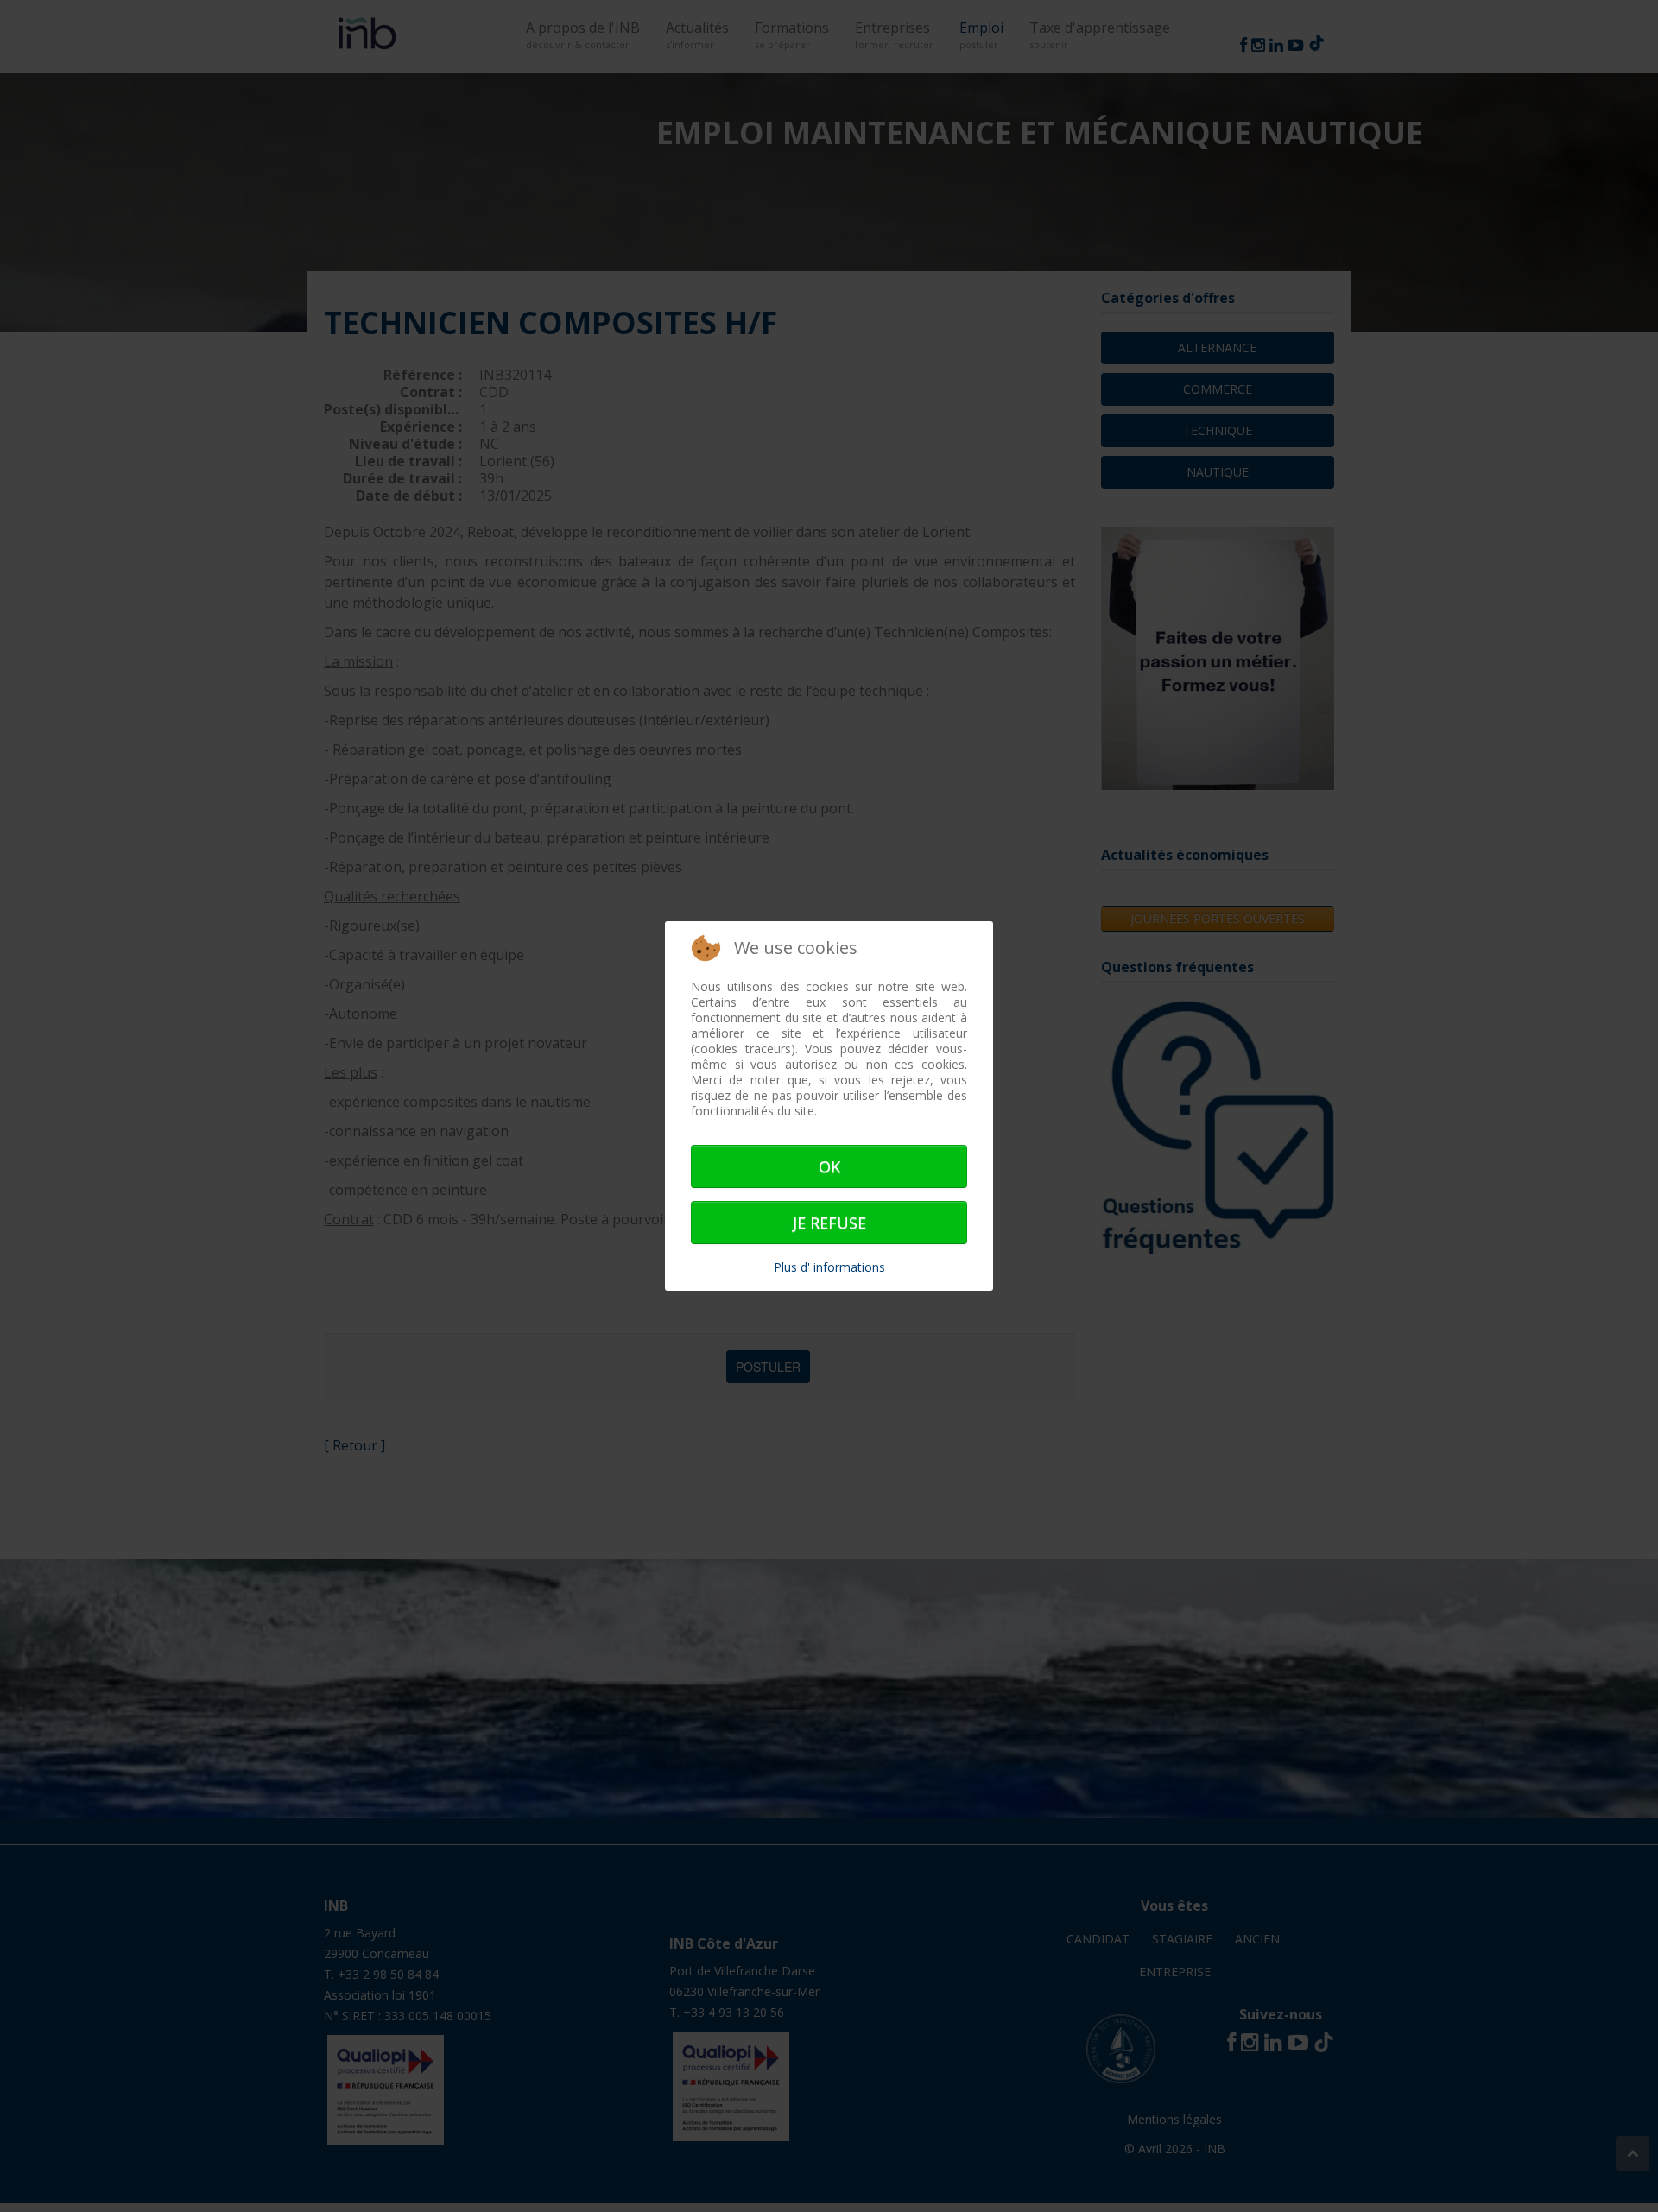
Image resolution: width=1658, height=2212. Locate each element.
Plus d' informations (829, 1267)
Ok (829, 1166)
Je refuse (829, 1223)
